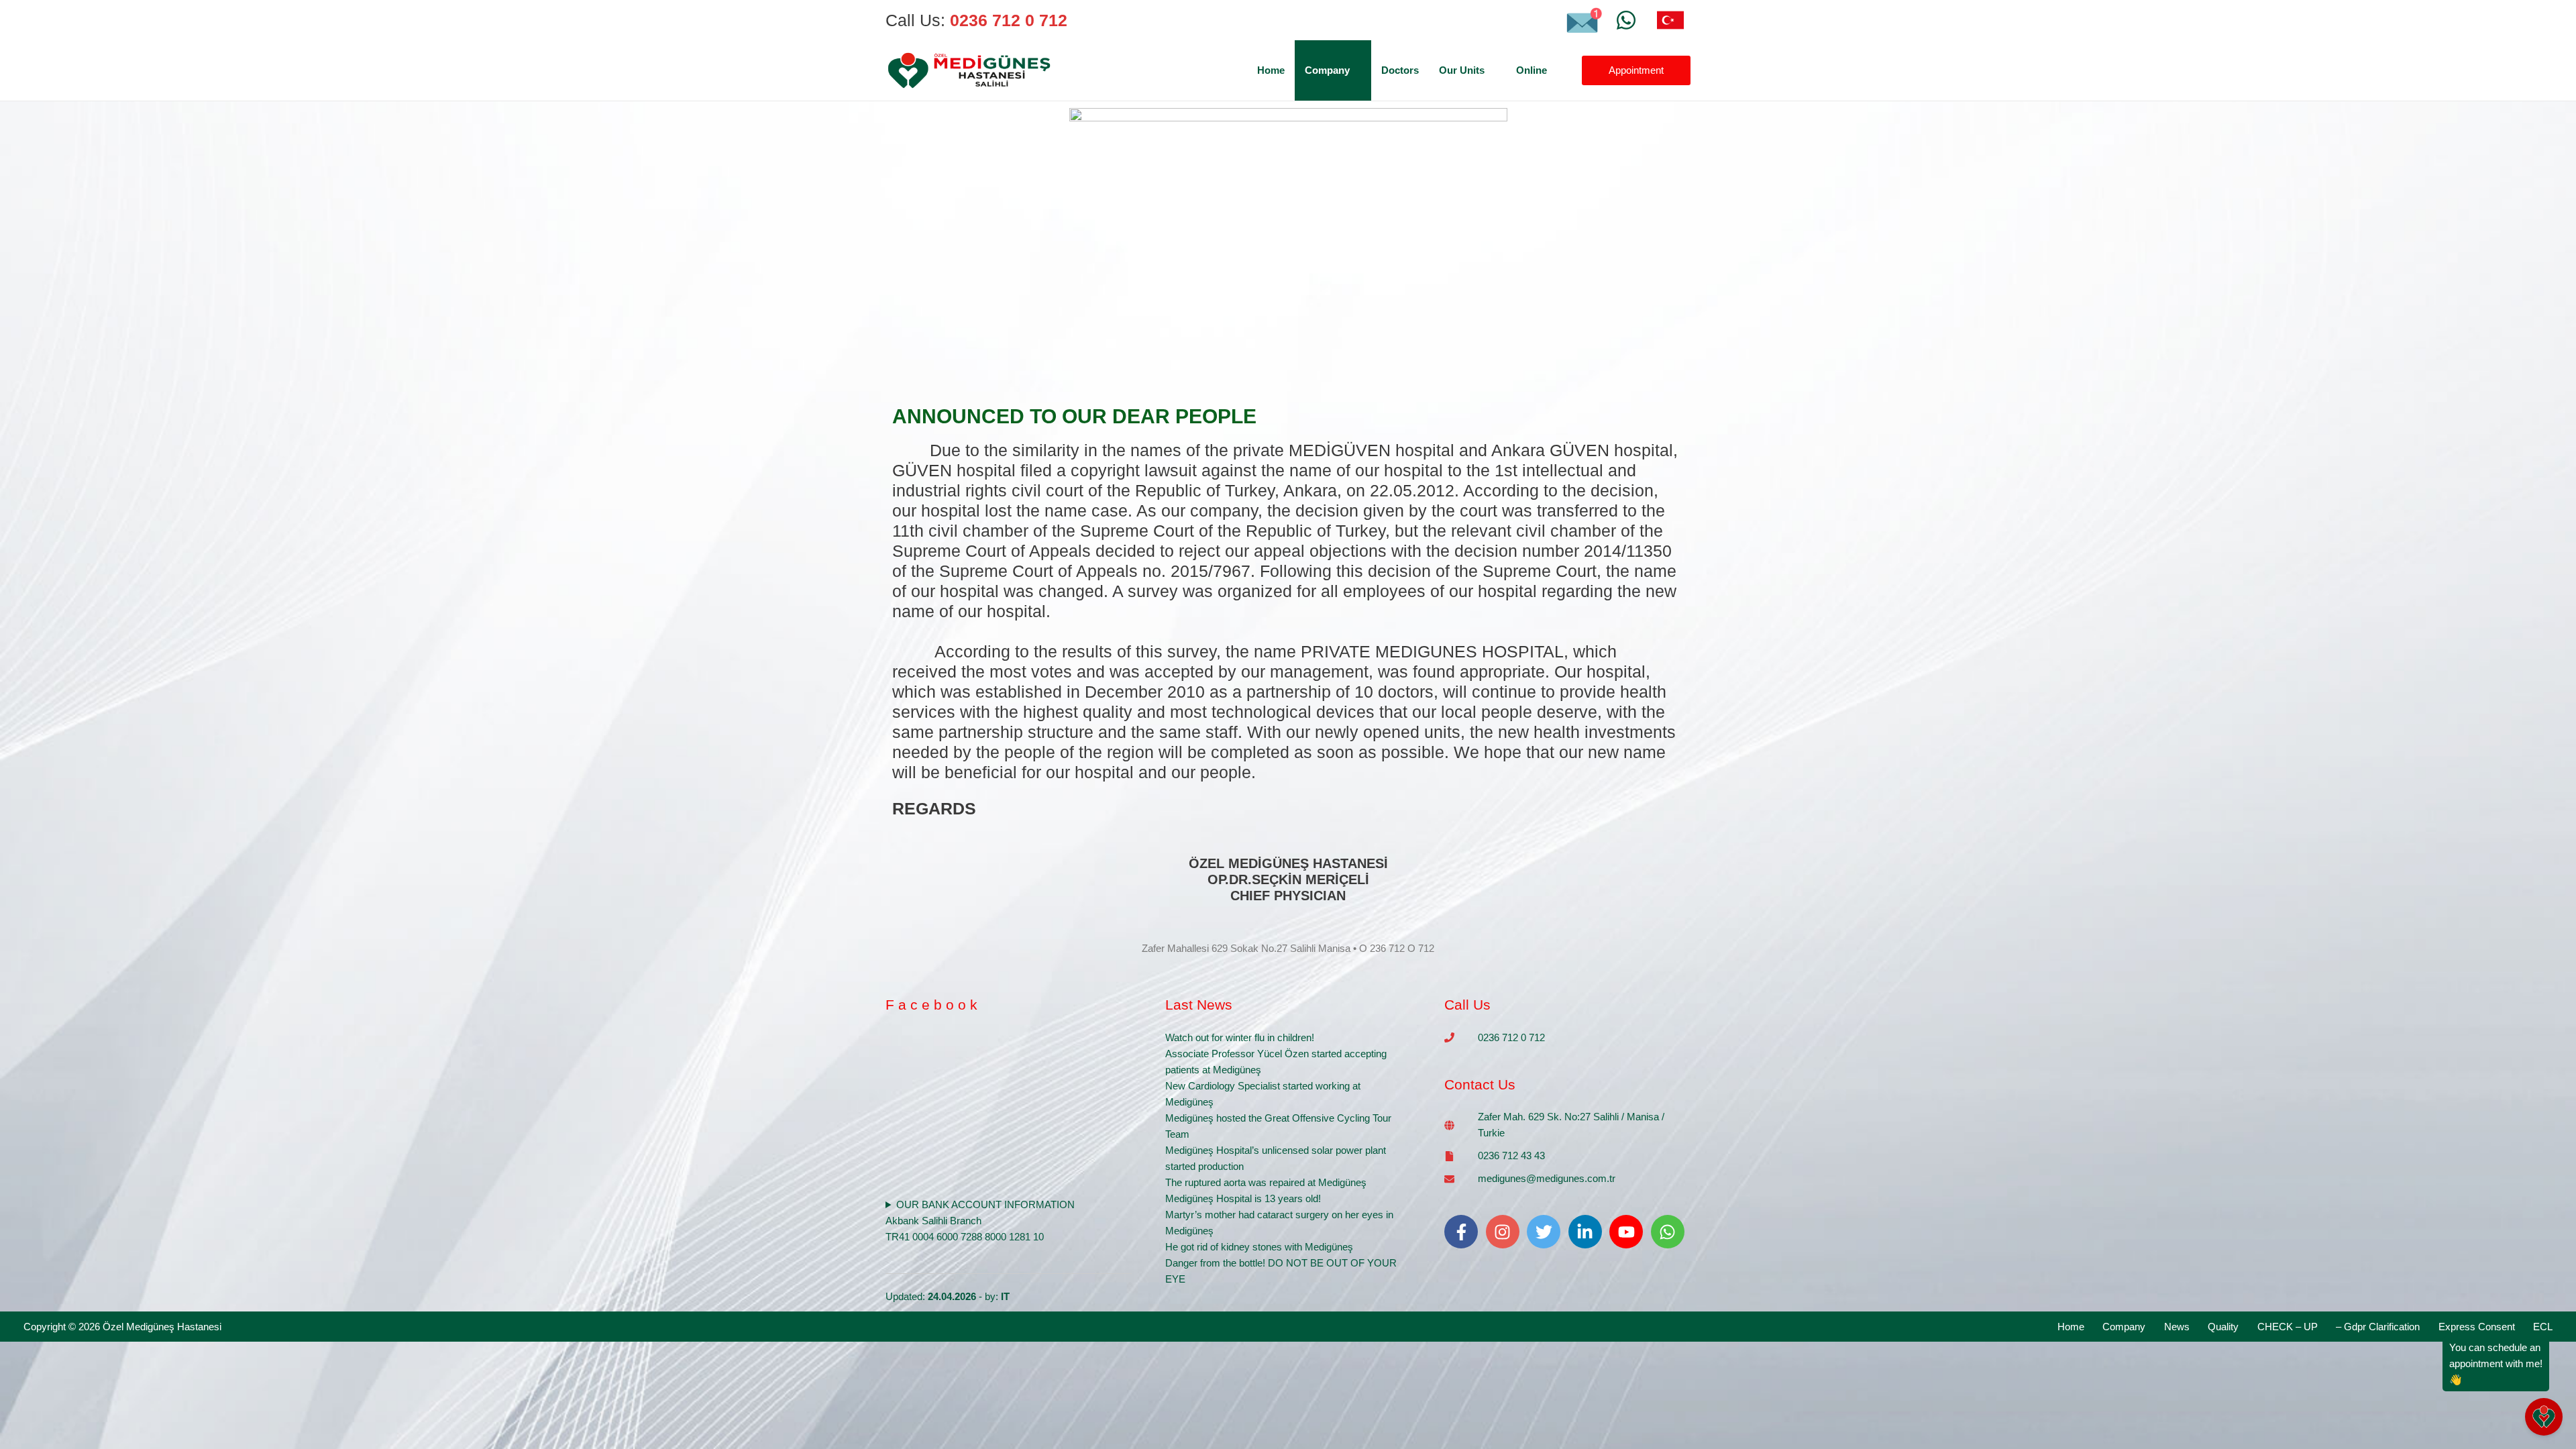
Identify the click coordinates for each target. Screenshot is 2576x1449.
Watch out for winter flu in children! (1240, 1037)
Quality (2223, 1327)
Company (2124, 1327)
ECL (2543, 1327)
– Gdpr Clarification (2378, 1327)
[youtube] (1629, 1232)
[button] (1355, 70)
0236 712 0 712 (1511, 1037)
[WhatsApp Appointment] (1626, 20)
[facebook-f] (1464, 1232)
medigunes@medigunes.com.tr (1547, 1178)
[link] (1670, 20)
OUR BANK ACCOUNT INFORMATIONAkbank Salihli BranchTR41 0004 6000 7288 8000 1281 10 (980, 1221)
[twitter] (1546, 1232)
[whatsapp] (1670, 1232)
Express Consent (2477, 1327)
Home (2071, 1327)
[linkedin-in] (1588, 1232)
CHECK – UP (2288, 1327)
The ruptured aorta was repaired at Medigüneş (1266, 1182)
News (2177, 1327)
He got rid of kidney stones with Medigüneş (1259, 1247)
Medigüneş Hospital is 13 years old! (1243, 1198)
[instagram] (1505, 1232)
